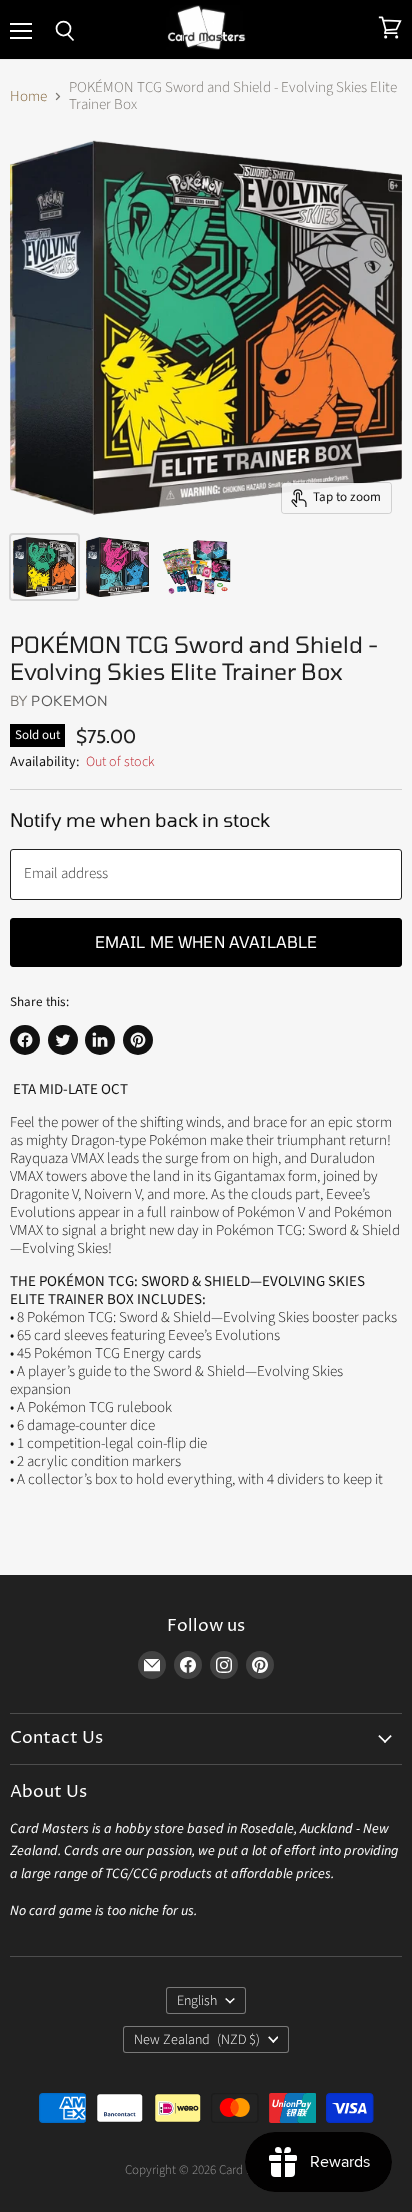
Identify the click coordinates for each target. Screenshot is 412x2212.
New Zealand (197, 2040)
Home (28, 96)
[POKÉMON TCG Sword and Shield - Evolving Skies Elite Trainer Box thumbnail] (44, 567)
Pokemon (69, 700)
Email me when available (206, 941)
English (197, 2001)
